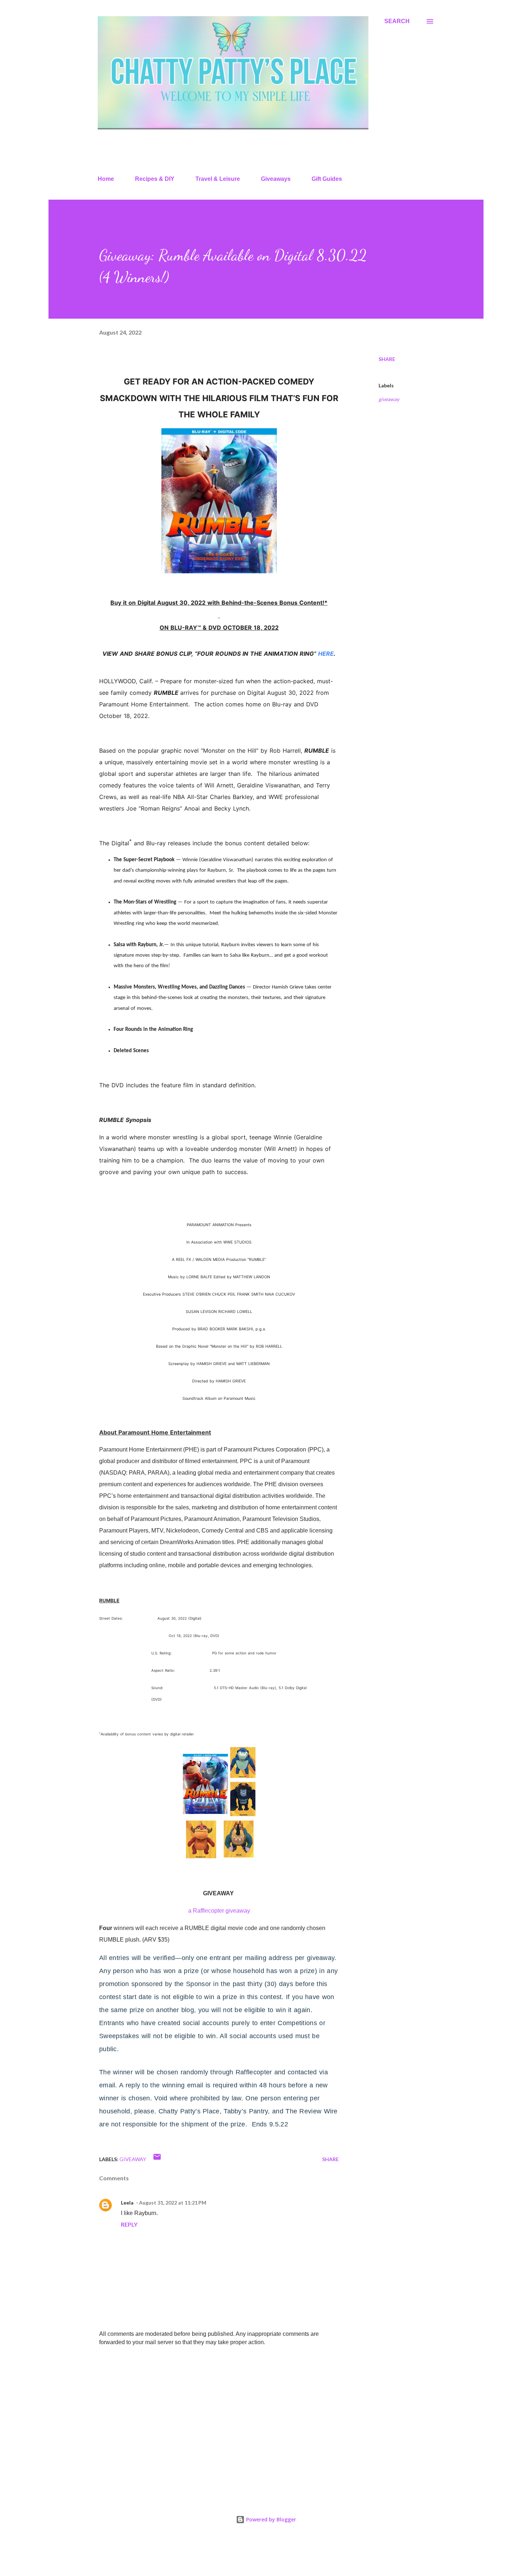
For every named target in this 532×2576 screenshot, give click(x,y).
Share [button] (387, 359)
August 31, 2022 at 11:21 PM (173, 2203)
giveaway (389, 399)
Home (106, 179)
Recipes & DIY (155, 179)
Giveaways (276, 179)
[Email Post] (157, 2159)
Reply (129, 2224)
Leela (127, 2203)
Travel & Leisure (218, 179)
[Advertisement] (207, 2406)
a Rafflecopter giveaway (219, 1911)
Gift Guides (327, 179)
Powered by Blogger (270, 2519)
